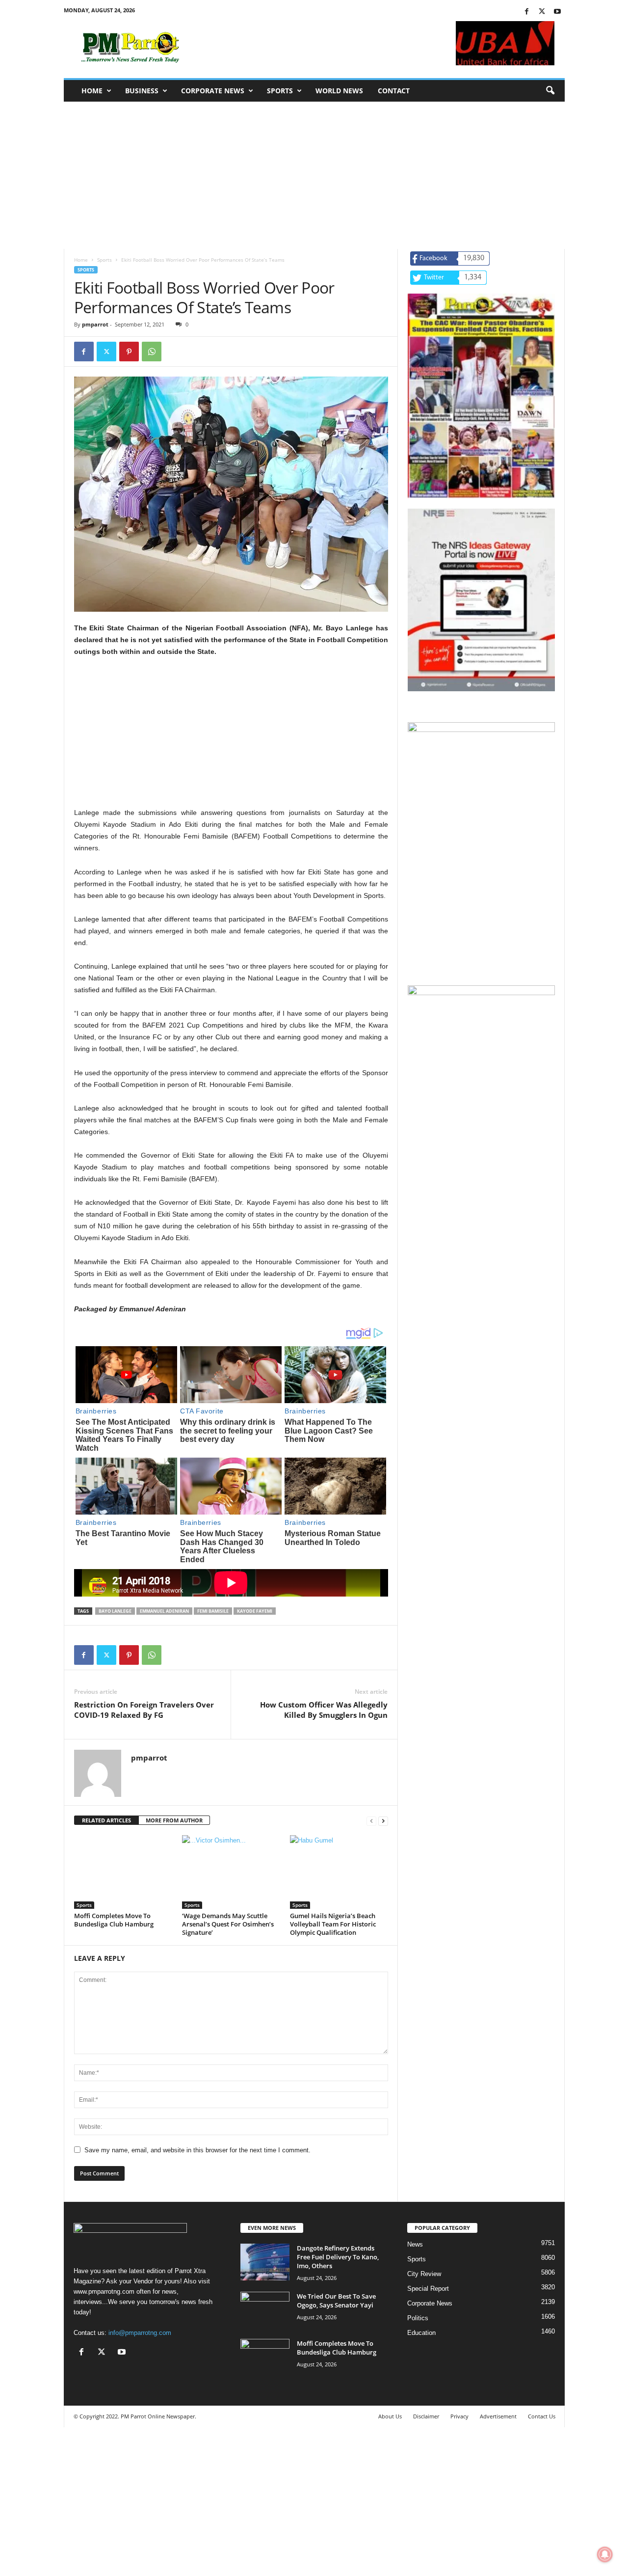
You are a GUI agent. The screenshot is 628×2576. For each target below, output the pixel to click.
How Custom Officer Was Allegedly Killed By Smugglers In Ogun (324, 1710)
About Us (390, 2416)
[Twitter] (542, 12)
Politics (418, 2318)
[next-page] (383, 1821)
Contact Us (542, 2416)
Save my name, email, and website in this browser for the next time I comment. (197, 2150)
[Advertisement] (314, 175)
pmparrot (95, 324)
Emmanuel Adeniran (164, 1611)
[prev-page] (371, 1821)
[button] (550, 91)
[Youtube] (557, 12)
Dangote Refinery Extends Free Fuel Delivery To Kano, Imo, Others (338, 2257)
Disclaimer (426, 2416)
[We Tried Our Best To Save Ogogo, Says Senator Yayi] (265, 2310)
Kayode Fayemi (255, 1611)
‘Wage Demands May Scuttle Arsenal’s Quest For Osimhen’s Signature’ (228, 1924)
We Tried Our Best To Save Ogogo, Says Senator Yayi (336, 2301)
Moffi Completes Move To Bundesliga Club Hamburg (114, 1920)
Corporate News (213, 91)
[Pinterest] (129, 352)
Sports (280, 91)
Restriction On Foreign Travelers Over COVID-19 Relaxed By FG (144, 1710)
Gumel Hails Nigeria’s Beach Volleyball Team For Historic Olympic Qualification (333, 1924)
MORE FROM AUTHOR (174, 1820)
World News (339, 91)
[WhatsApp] (152, 352)
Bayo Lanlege (115, 1611)
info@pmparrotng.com (140, 2333)
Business (142, 91)
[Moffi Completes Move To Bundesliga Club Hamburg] (123, 1872)
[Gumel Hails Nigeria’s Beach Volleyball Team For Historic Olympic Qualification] (339, 1872)
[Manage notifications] (605, 2554)
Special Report (428, 2289)
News (415, 2244)
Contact (394, 91)
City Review (424, 2274)
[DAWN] (481, 1060)
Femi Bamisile (213, 1611)
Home (92, 91)
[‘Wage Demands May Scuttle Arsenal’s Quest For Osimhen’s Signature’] (231, 1872)
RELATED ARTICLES (106, 1820)
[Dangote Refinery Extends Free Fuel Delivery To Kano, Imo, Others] (265, 2262)
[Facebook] (527, 12)
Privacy (459, 2416)
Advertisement (498, 2416)
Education (421, 2333)
